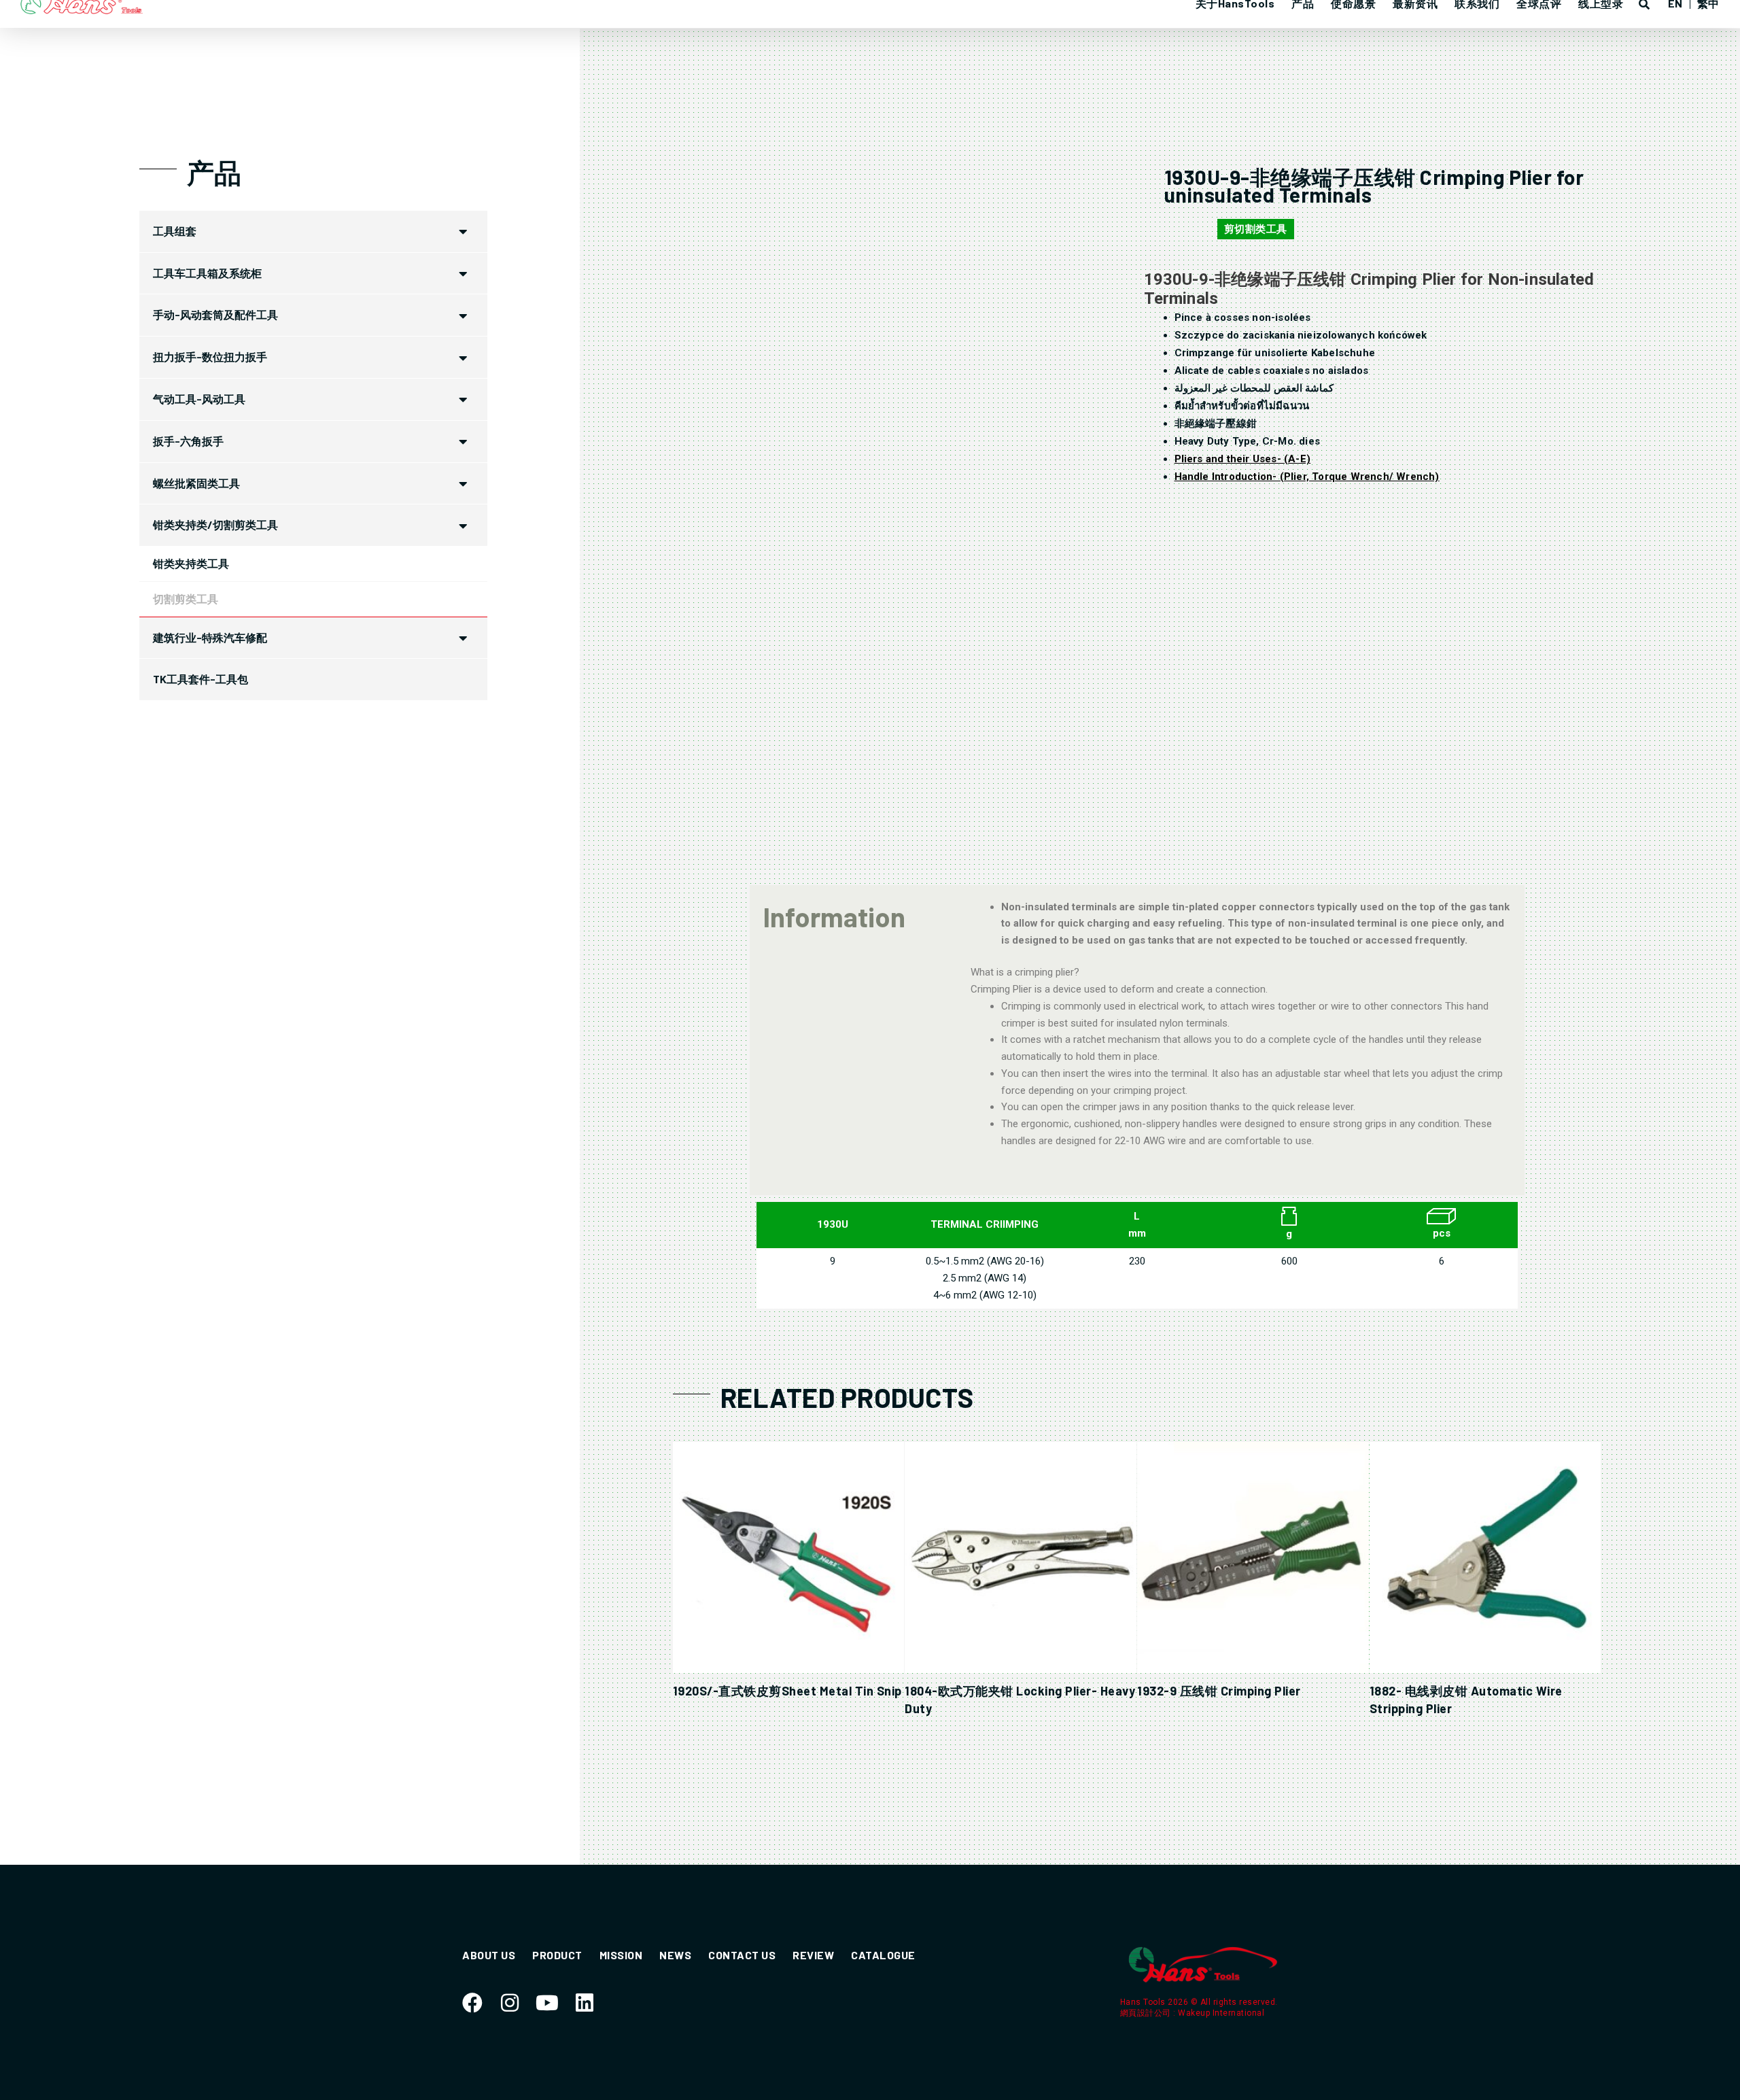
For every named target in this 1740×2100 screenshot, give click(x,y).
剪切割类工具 (1256, 229)
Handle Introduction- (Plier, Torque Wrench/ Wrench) (1307, 477)
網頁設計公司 (1147, 2013)
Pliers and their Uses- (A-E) (1243, 459)
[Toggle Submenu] (464, 231)
